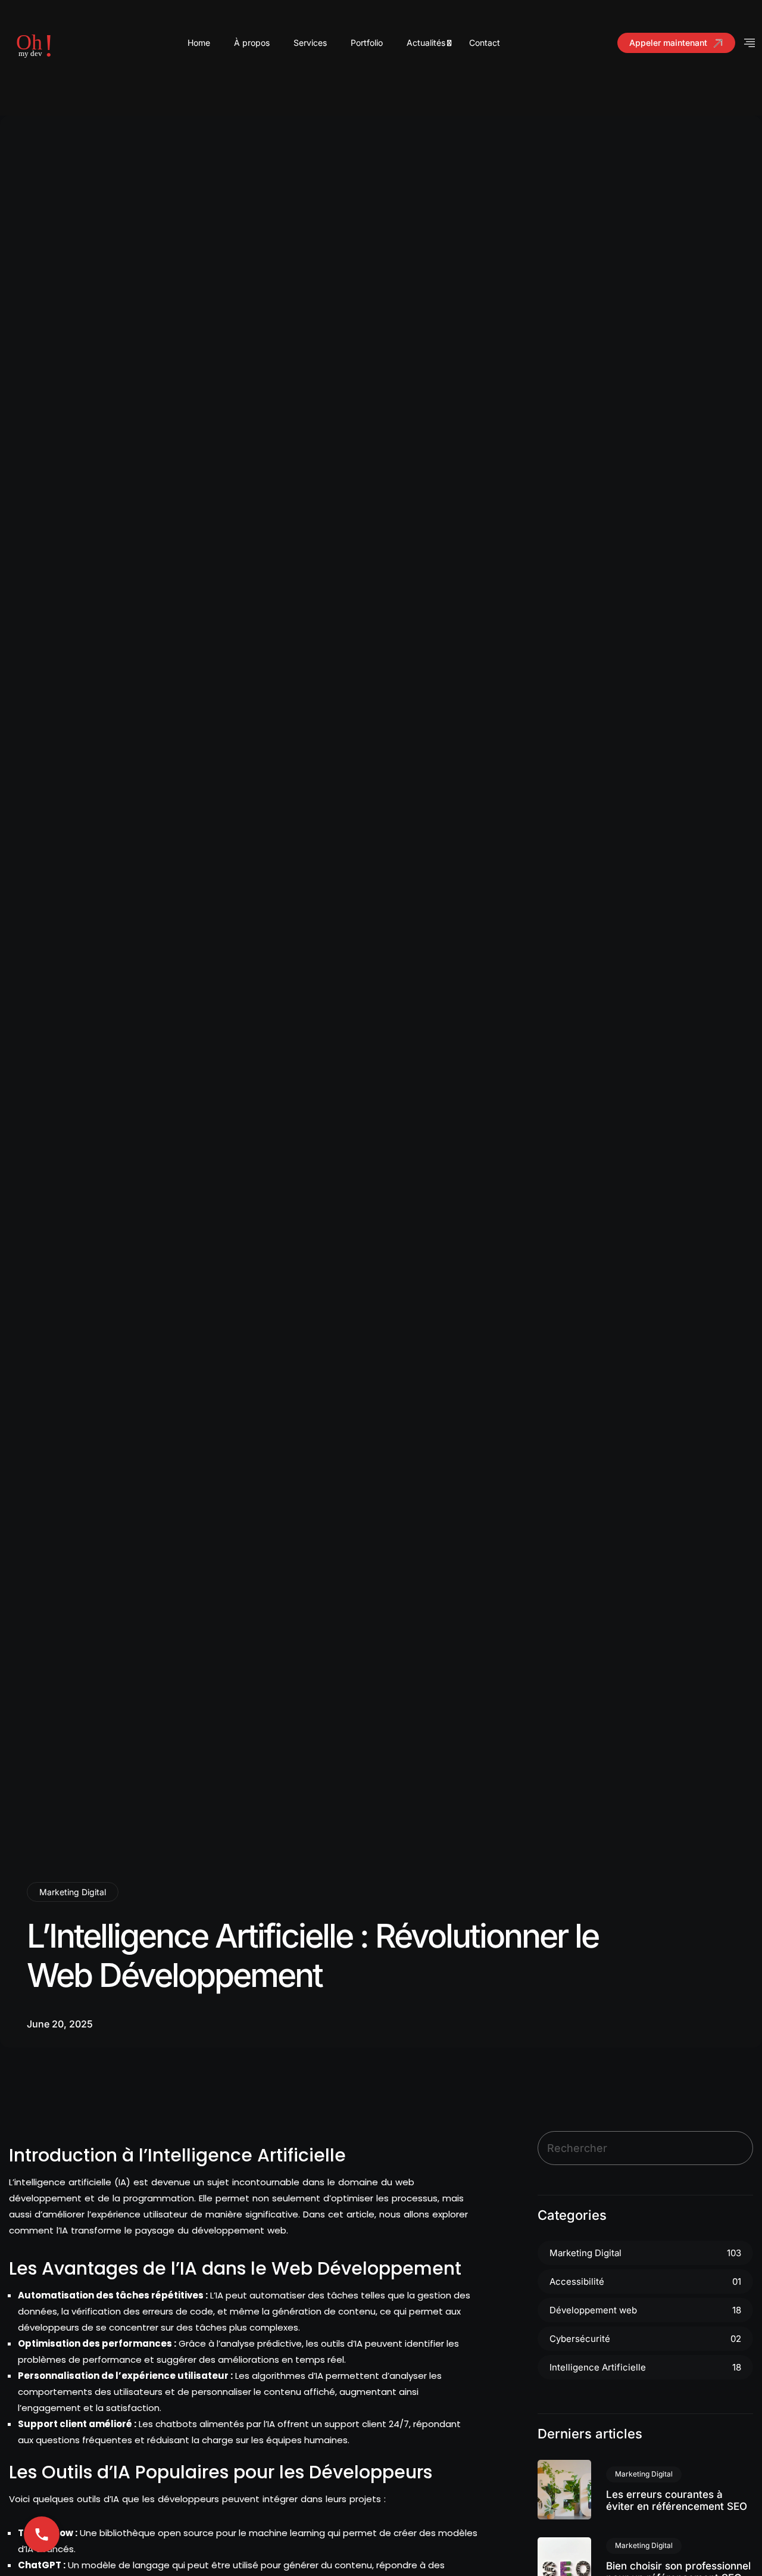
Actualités (426, 43)
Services (310, 43)
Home (199, 43)
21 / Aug (565, 2567)
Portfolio (367, 43)
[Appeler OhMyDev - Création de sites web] (42, 2534)
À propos (252, 43)
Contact (485, 43)
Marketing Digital (73, 1892)
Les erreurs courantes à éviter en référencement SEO (677, 2500)
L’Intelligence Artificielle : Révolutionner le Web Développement (313, 1955)
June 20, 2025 (60, 2024)
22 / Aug (565, 2489)
